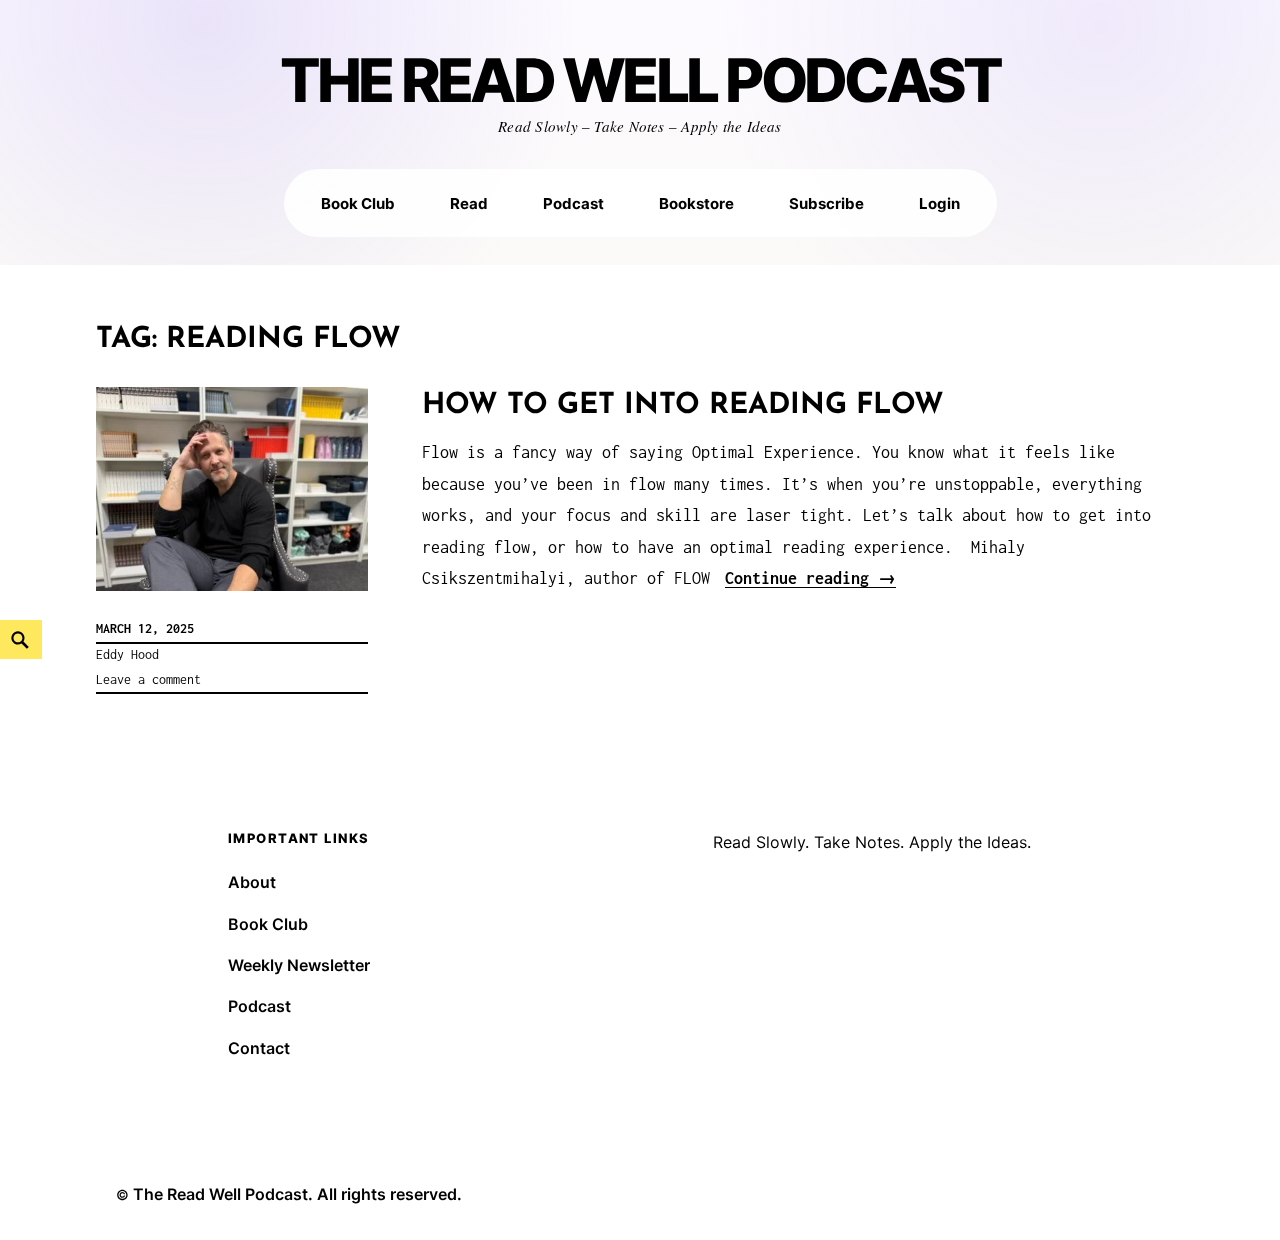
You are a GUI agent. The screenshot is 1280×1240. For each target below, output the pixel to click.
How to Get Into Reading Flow (683, 405)
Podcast (573, 203)
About (252, 882)
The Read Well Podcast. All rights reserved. (297, 1194)
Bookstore (696, 203)
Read (469, 203)
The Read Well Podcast (640, 81)
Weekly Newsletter (299, 965)
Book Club (358, 203)
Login (939, 203)
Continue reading (810, 578)
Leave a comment (148, 679)
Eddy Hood (127, 654)
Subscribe (826, 203)
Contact (259, 1048)
